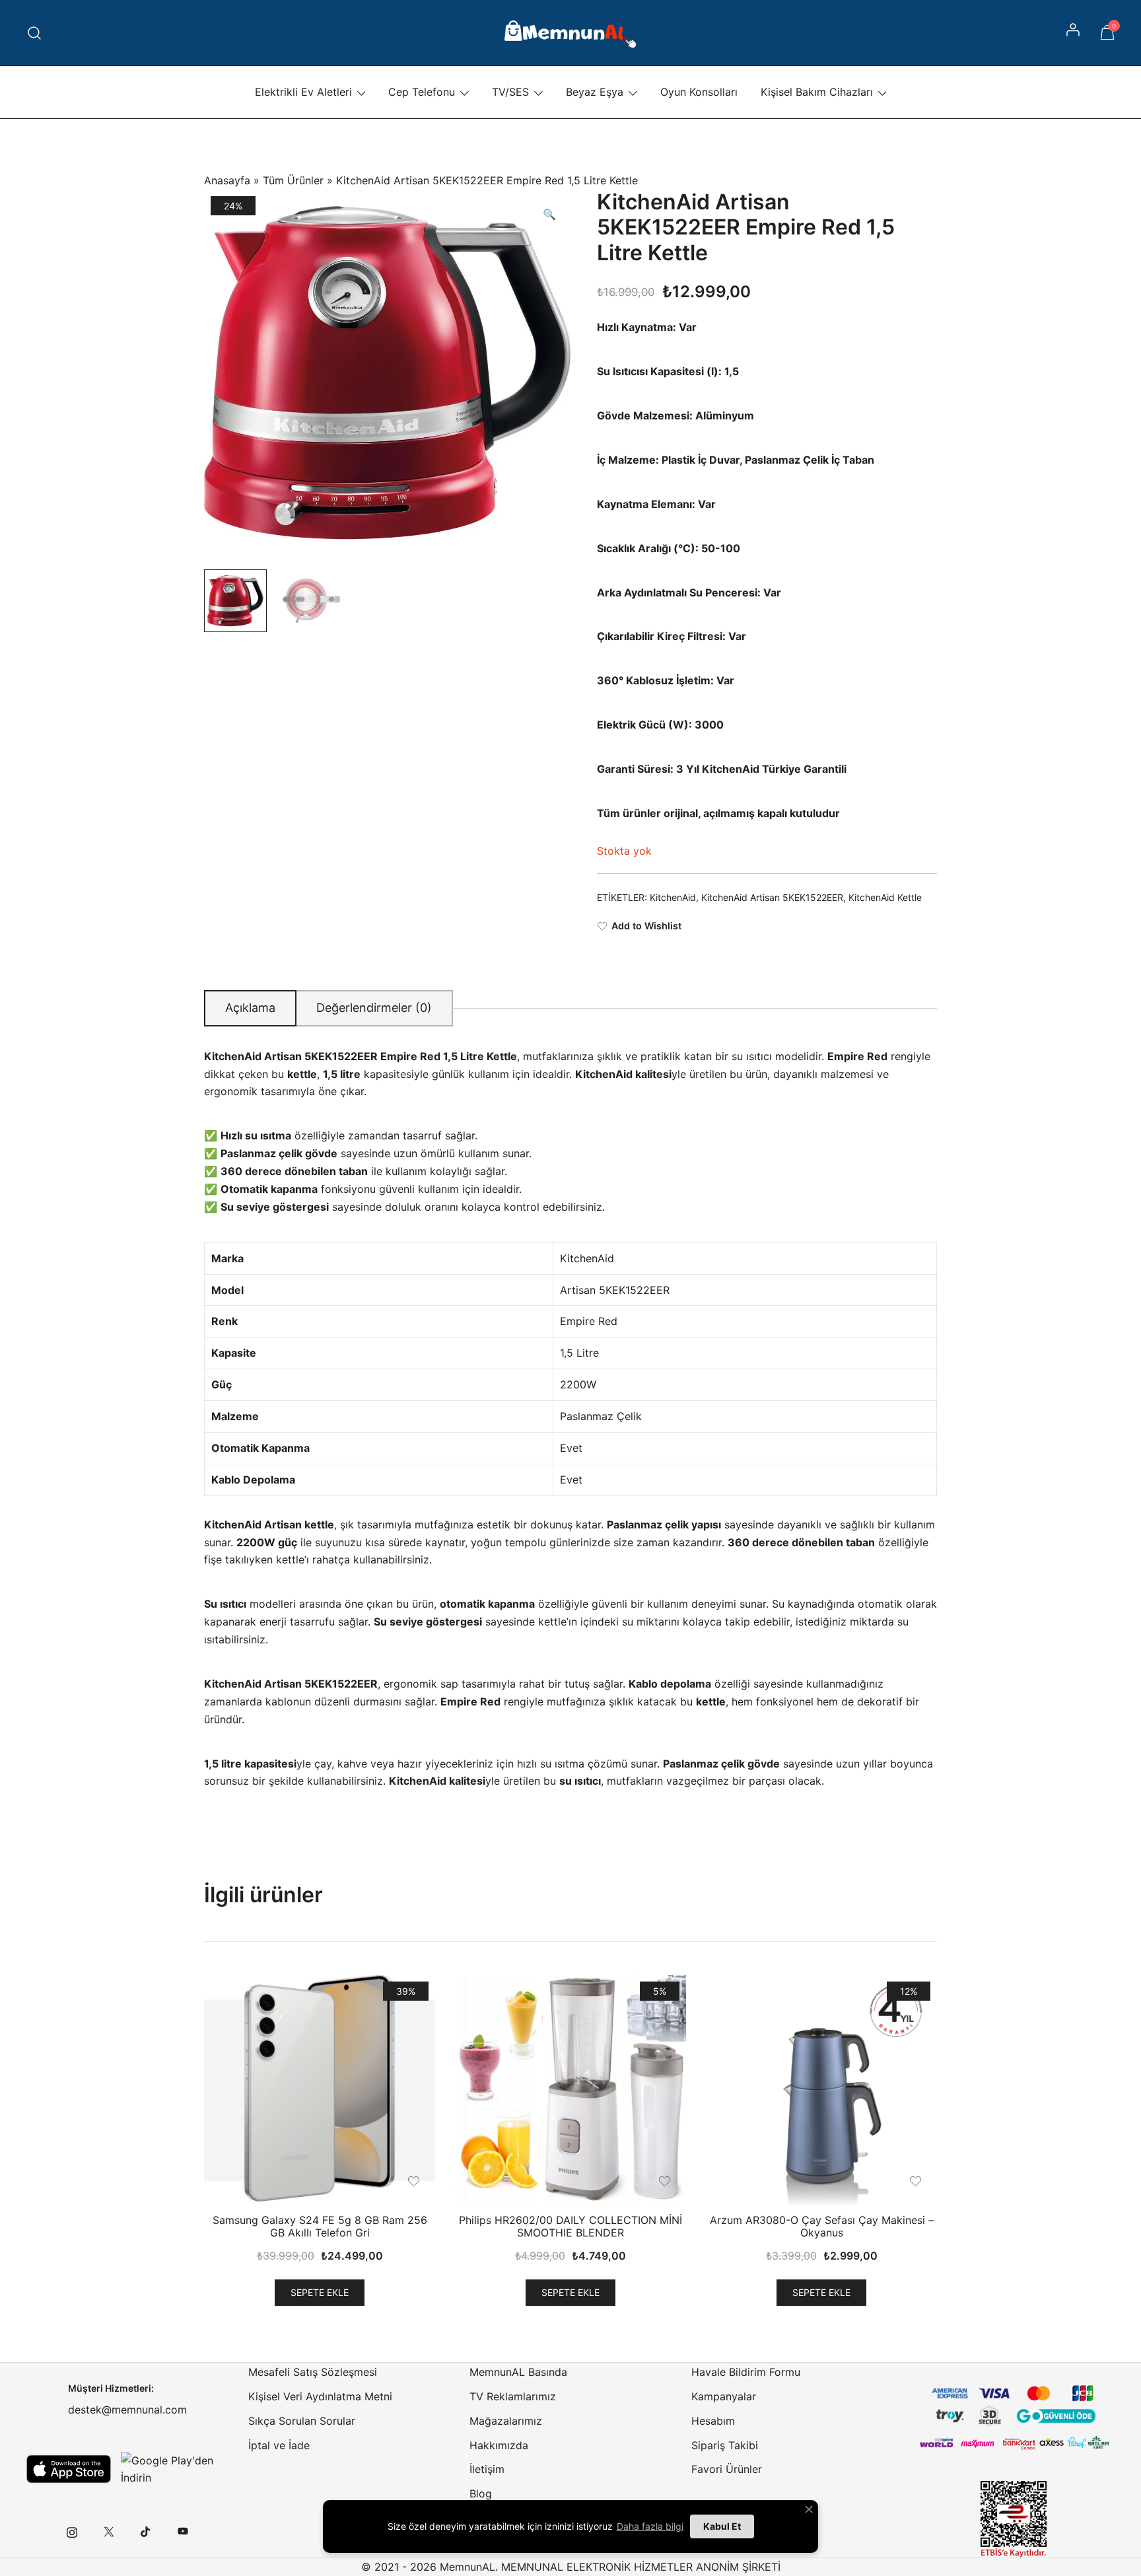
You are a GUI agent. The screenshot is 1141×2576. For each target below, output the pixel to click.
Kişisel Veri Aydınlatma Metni (320, 2396)
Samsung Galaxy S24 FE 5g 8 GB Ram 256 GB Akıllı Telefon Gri (320, 2226)
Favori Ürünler (727, 2469)
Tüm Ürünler (293, 180)
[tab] (250, 1008)
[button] (549, 214)
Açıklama (250, 1008)
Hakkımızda (499, 2445)
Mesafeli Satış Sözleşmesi (313, 2372)
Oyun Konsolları (699, 92)
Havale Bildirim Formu (746, 2372)
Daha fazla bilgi (650, 2526)
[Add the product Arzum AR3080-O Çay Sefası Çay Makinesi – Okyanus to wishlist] (916, 2181)
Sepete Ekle (320, 2292)
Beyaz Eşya (595, 92)
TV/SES (510, 92)
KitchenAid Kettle (885, 897)
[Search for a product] (35, 33)
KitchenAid (673, 897)
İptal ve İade (279, 2445)
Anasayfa (227, 180)
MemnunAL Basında (518, 2372)
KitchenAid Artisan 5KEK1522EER (772, 897)
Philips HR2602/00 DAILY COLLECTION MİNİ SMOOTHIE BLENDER (570, 2226)
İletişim (487, 2469)
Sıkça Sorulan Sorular (302, 2421)
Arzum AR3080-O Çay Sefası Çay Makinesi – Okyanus (822, 2226)
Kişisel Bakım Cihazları (817, 92)
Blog (481, 2493)
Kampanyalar (724, 2396)
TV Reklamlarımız (513, 2396)
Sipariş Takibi (725, 2445)
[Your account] (1074, 33)
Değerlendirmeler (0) (374, 1008)
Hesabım (713, 2421)
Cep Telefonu (422, 92)
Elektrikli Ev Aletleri (303, 92)
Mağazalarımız (506, 2421)
